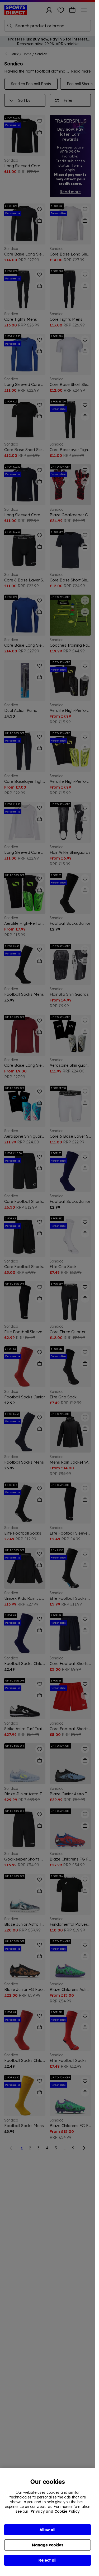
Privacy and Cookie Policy (55, 2511)
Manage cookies (48, 2545)
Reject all (48, 2560)
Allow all (48, 2530)
